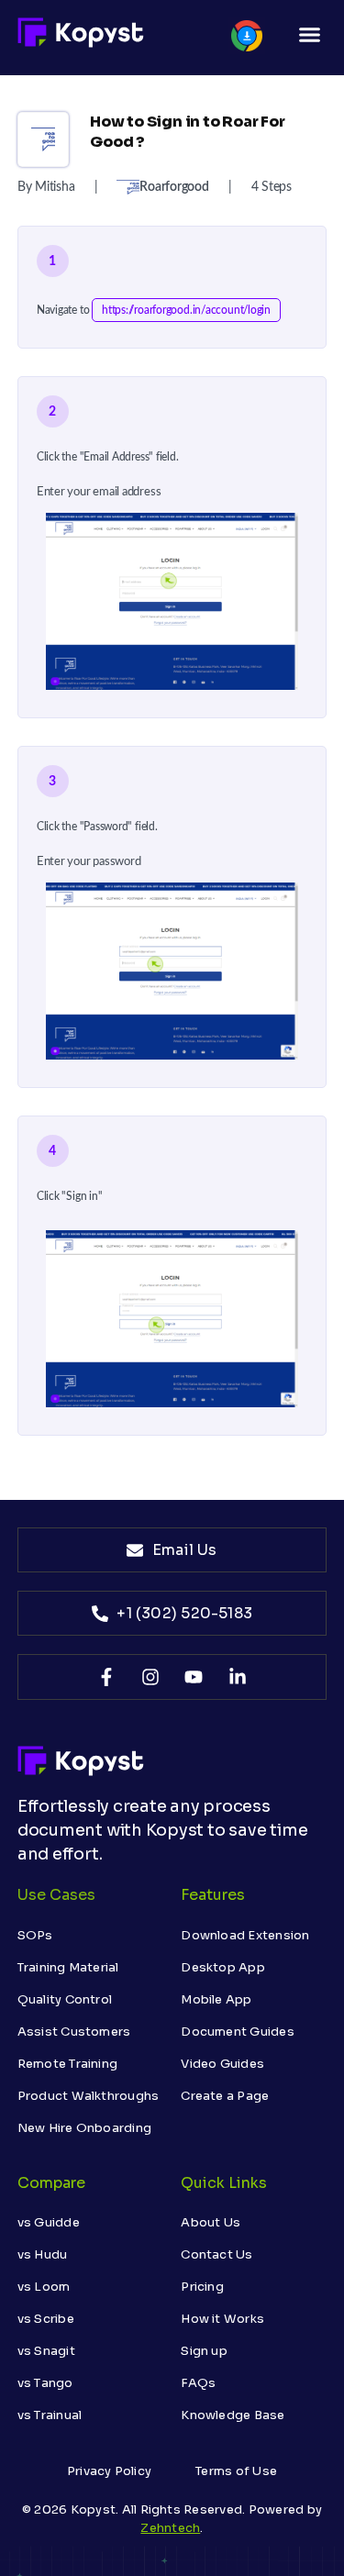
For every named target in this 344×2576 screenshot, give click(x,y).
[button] (310, 35)
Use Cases (56, 1895)
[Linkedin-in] (238, 1677)
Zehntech (170, 2528)
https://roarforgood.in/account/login (186, 310)
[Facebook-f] (106, 1677)
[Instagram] (150, 1677)
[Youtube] (194, 1677)
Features (213, 1895)
